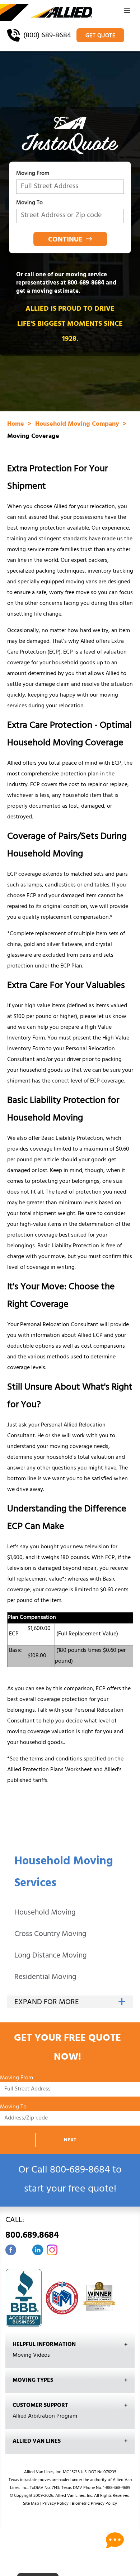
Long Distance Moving (51, 1956)
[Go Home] (46, 13)
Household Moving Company (78, 425)
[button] (127, 13)
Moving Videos (31, 2356)
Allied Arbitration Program (45, 2417)
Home (17, 425)
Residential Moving (45, 1978)
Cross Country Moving (50, 1935)
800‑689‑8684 (86, 283)
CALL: (32, 2229)
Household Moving (45, 1913)
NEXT (70, 2140)
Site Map (31, 2504)
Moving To (29, 204)
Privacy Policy (55, 2504)
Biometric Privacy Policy (94, 2504)
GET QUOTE (101, 36)
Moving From (33, 175)
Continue (65, 240)
